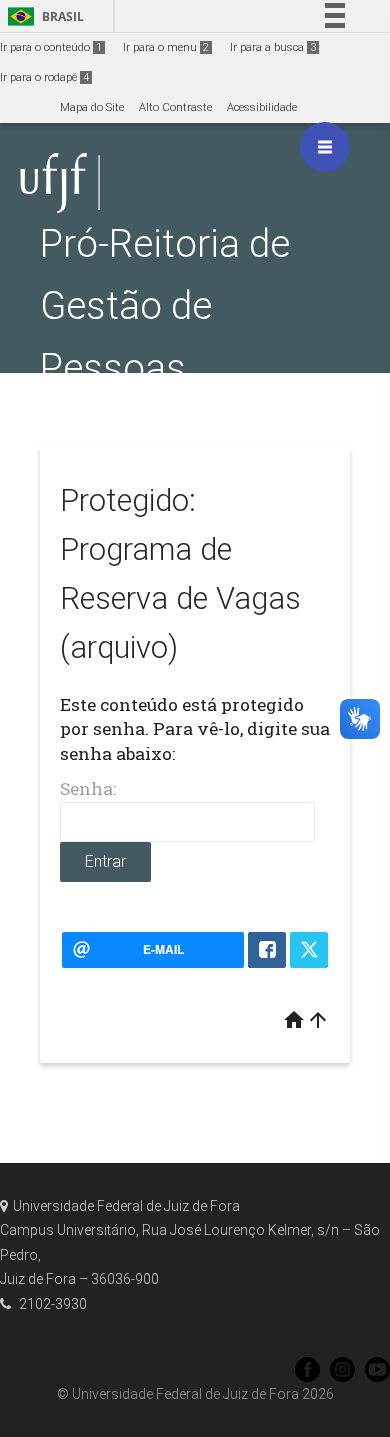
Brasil (42, 16)
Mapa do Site (92, 107)
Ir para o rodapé (44, 77)
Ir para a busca (273, 47)
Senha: (88, 788)
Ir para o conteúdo (51, 47)
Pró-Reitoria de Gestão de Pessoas (165, 305)
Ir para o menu (166, 47)
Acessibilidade (262, 107)
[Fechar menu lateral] (325, 147)
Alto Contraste (175, 107)
